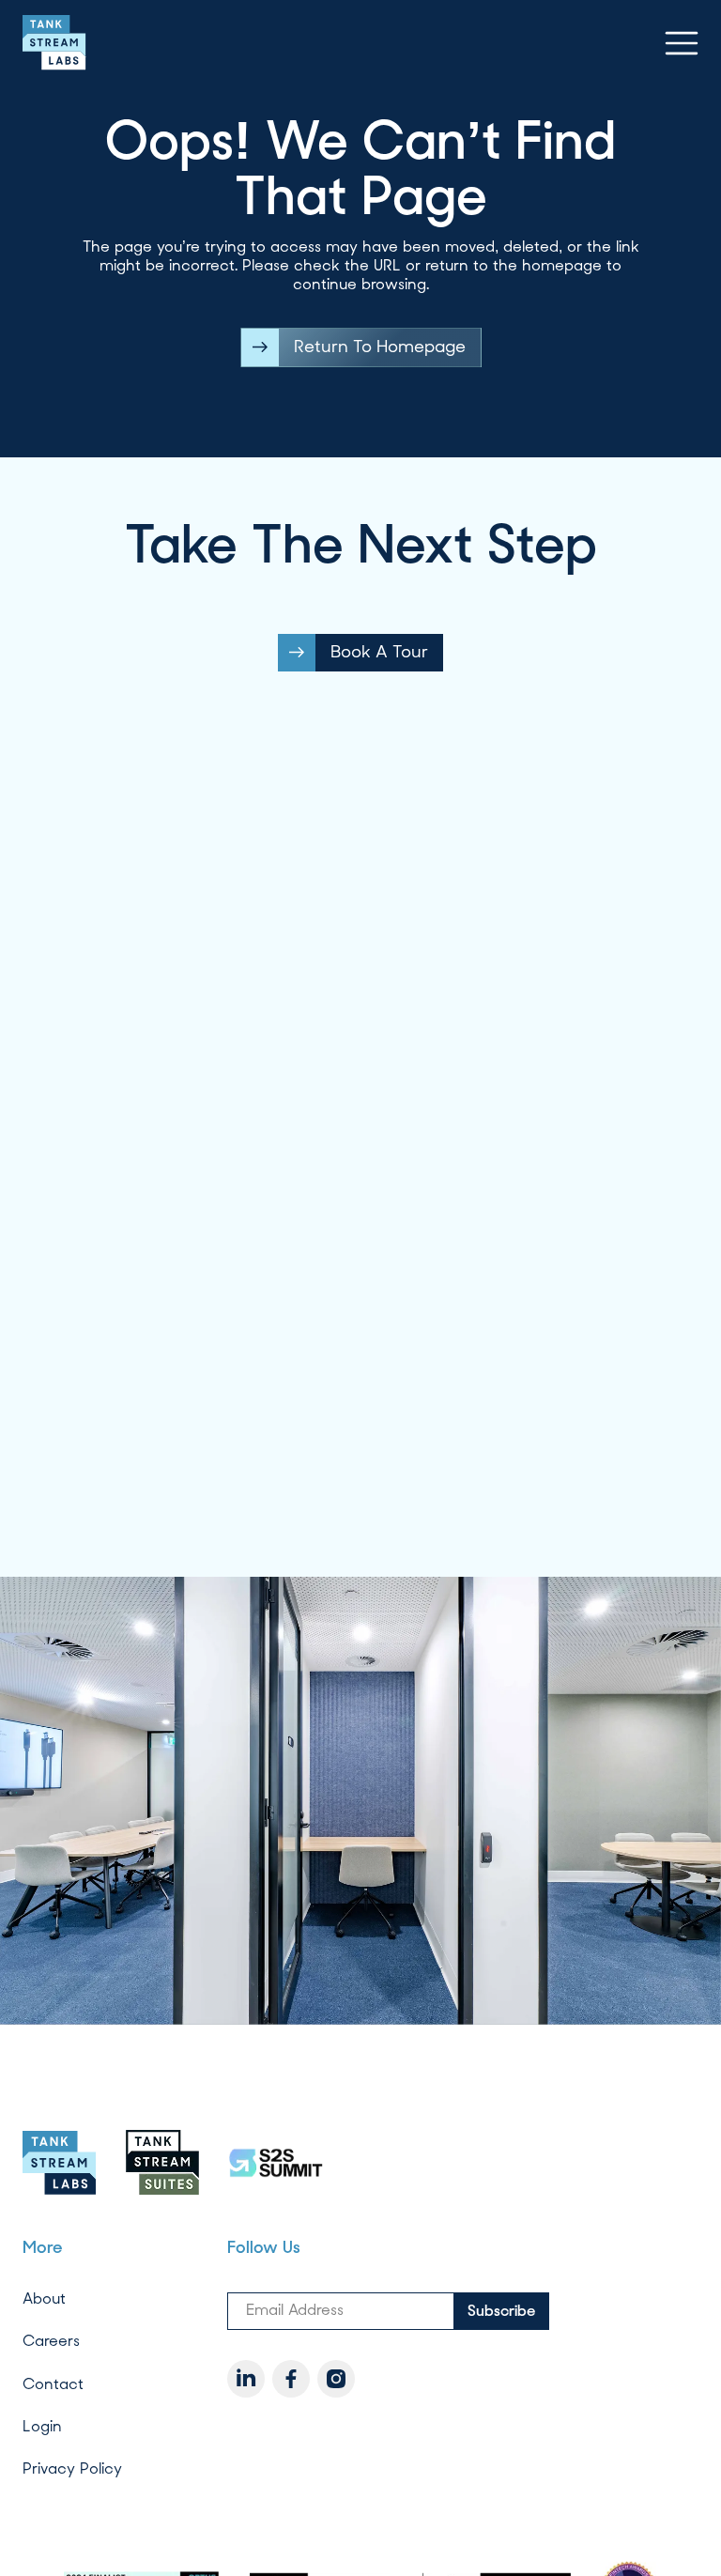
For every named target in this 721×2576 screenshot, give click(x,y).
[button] (682, 43)
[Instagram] (336, 2379)
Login (42, 2426)
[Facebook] (291, 2379)
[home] (54, 43)
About (44, 2298)
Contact (53, 2383)
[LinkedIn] (246, 2379)
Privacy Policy (72, 2468)
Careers (51, 2341)
